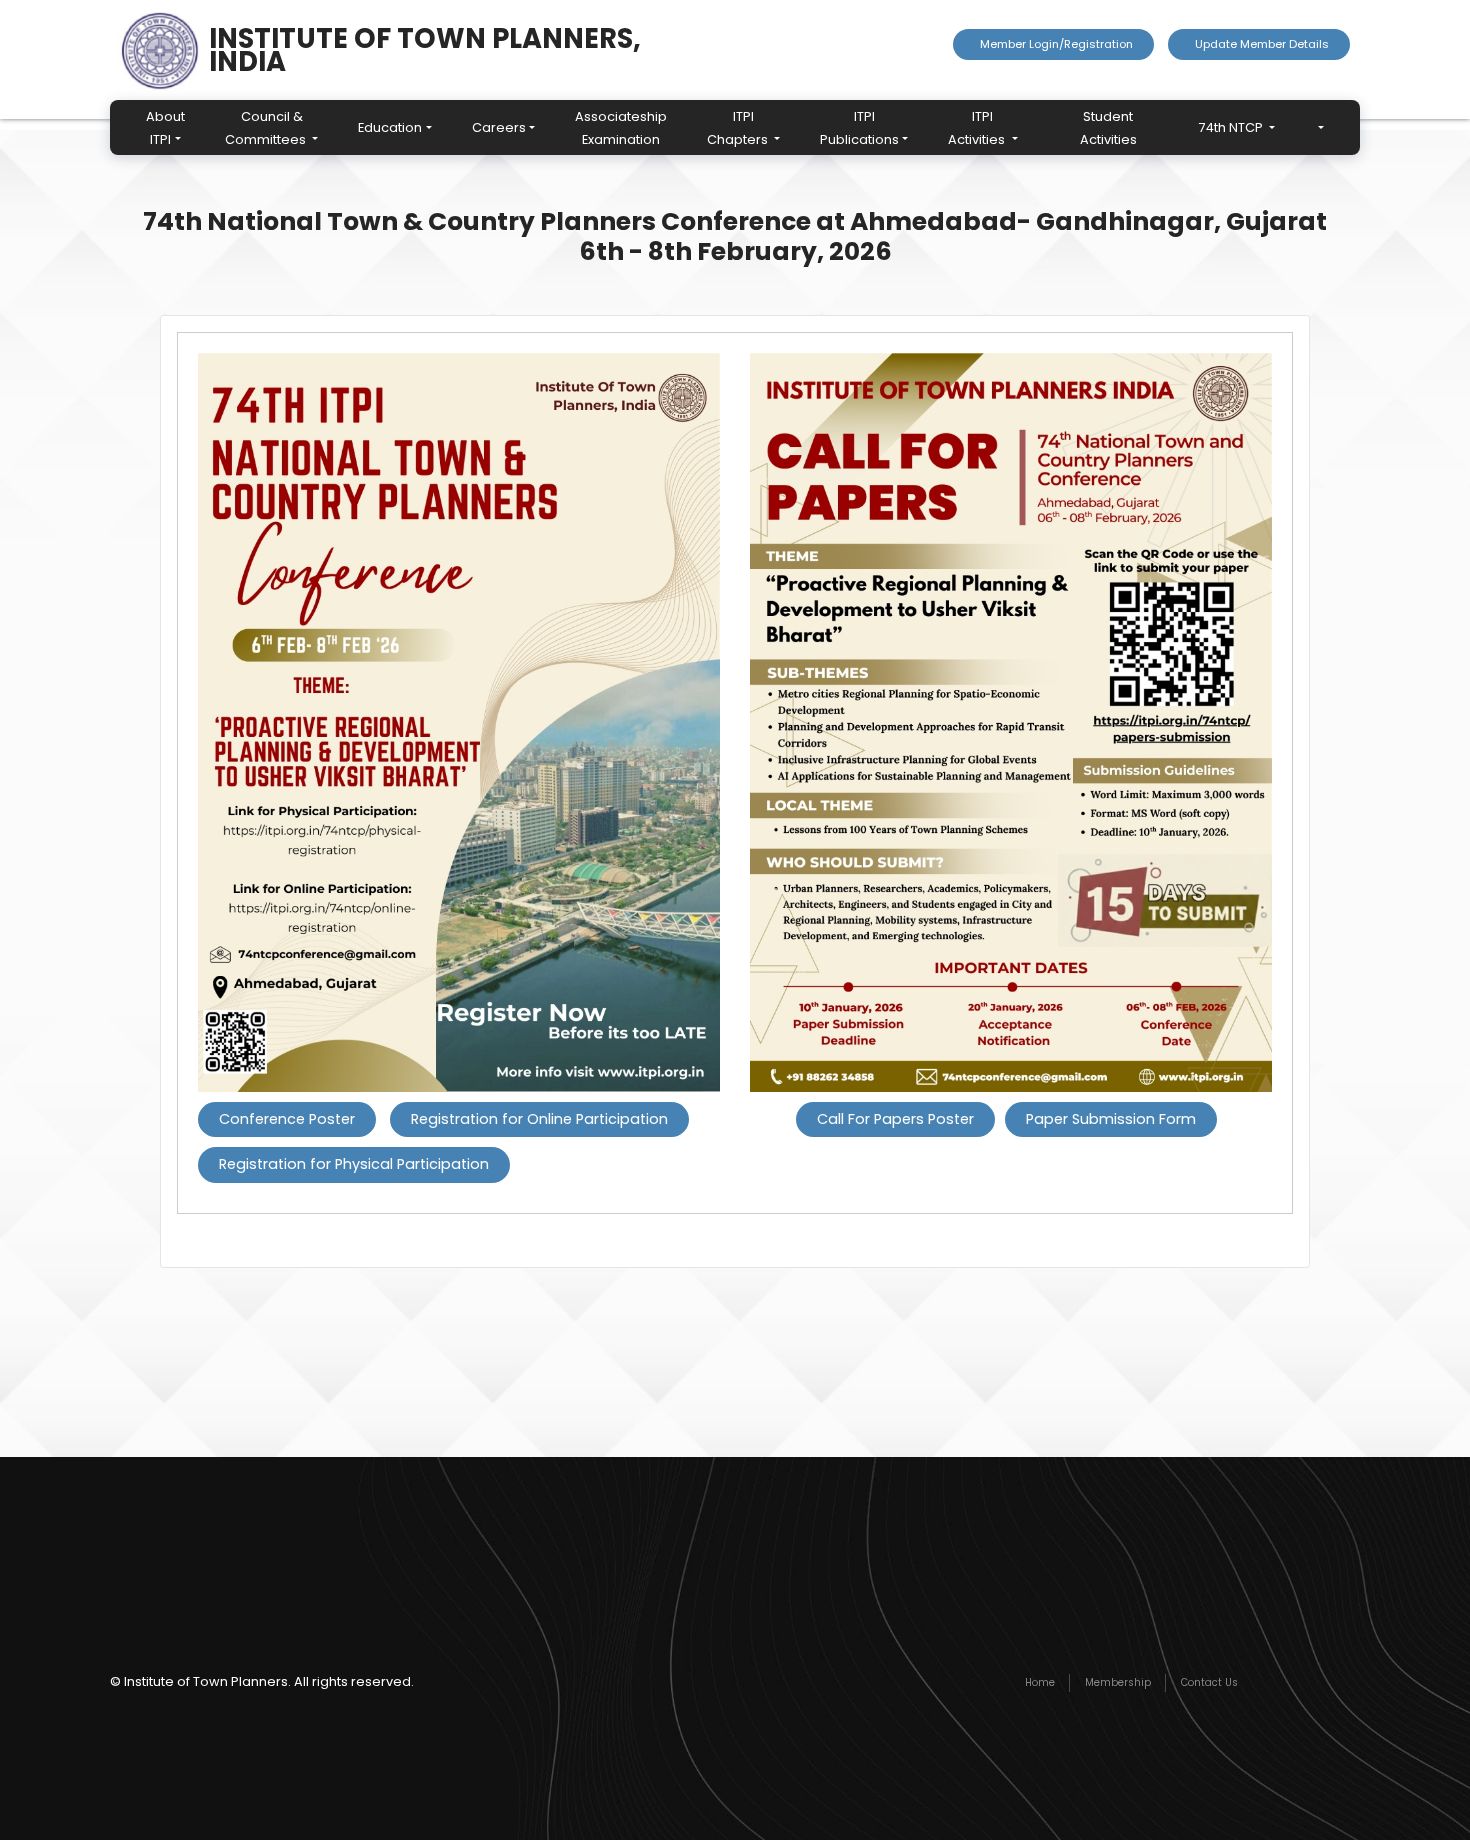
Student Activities (1108, 128)
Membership (1118, 1682)
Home (1040, 1682)
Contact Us (1209, 1682)
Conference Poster (287, 1119)
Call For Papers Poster (895, 1119)
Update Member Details (1259, 44)
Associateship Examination (621, 128)
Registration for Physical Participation (354, 1164)
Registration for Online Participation (539, 1119)
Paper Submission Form (1111, 1119)
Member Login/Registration (1053, 44)
